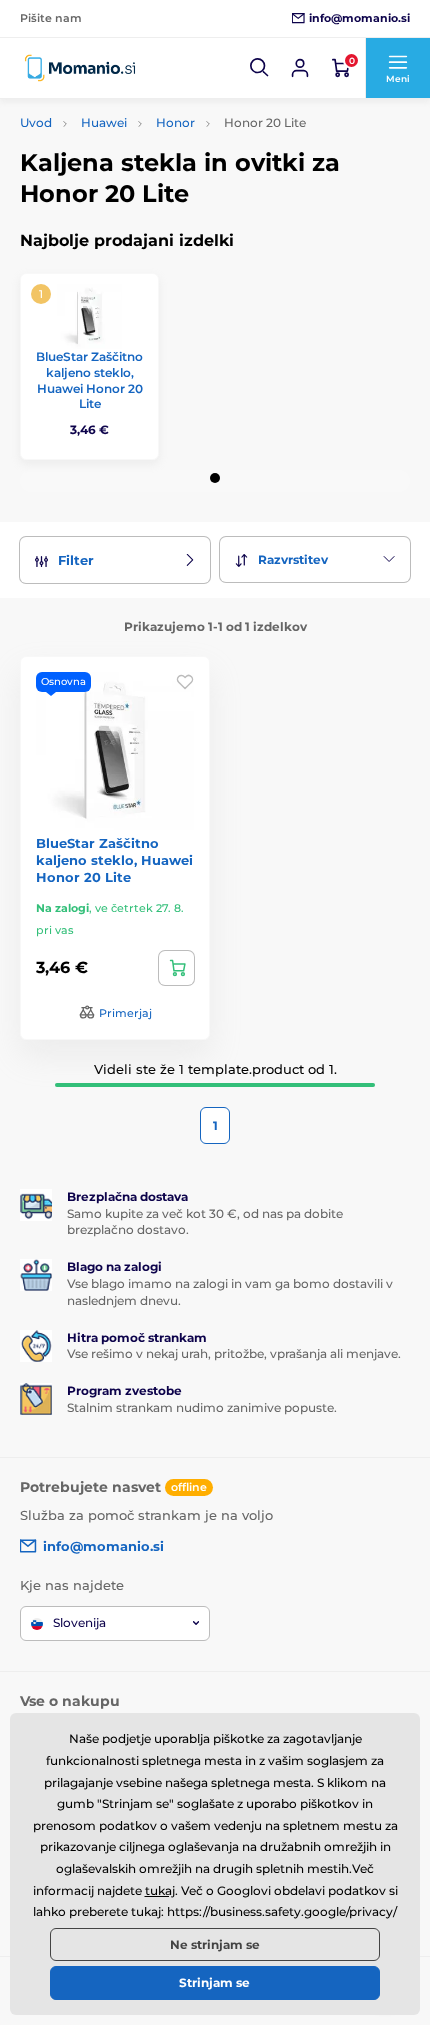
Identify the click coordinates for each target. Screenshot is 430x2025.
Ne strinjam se (215, 1944)
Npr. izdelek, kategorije (145, 123)
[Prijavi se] (300, 68)
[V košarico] (176, 968)
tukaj (160, 1890)
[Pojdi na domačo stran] (80, 68)
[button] (260, 68)
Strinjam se (214, 1982)
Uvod (36, 122)
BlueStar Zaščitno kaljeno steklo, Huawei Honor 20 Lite (89, 380)
